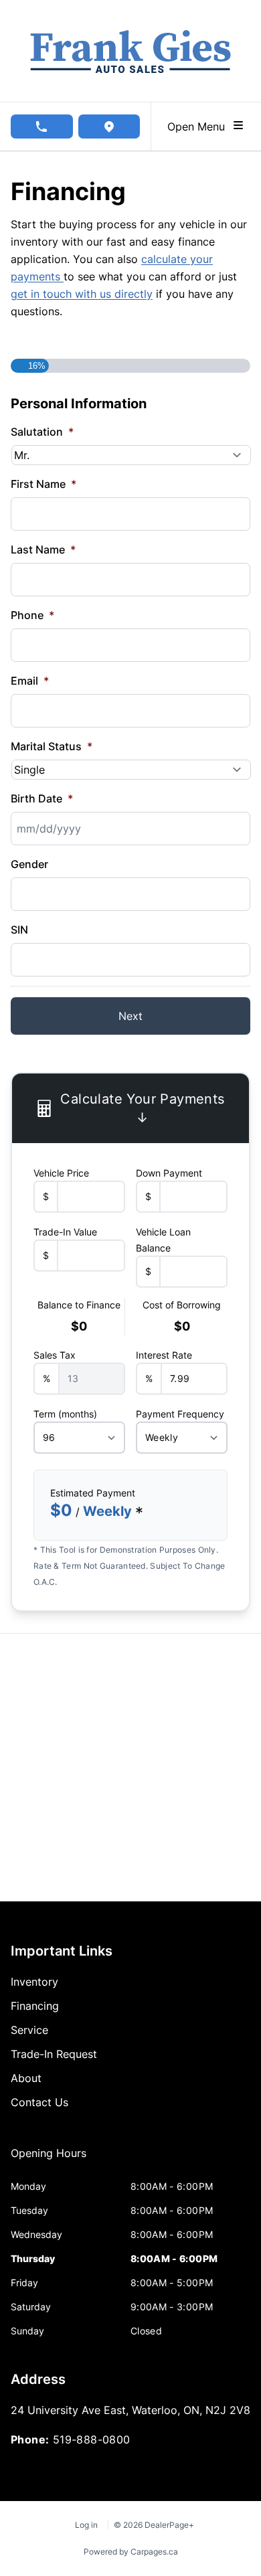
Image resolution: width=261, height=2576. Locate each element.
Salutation (42, 432)
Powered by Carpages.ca (131, 2552)
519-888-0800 (92, 2439)
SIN (19, 930)
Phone (32, 615)
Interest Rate (164, 1355)
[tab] (49, 2160)
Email (30, 681)
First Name (43, 484)
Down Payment (169, 1173)
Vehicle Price (61, 1173)
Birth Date (42, 798)
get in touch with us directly (82, 294)
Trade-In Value (65, 1232)
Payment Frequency (180, 1414)
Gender (29, 864)
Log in (86, 2525)
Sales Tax (55, 1355)
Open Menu (199, 126)
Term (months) (65, 1414)
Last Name (43, 549)
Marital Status (52, 746)
